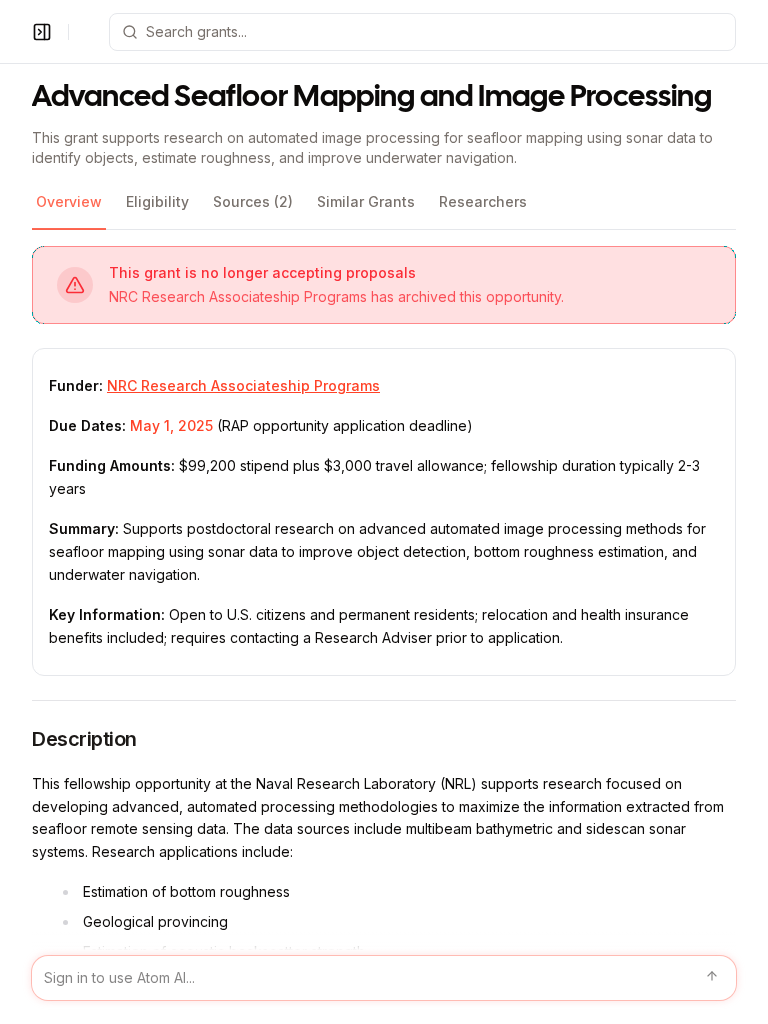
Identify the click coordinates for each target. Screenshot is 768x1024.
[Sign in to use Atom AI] (384, 978)
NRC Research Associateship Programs (243, 385)
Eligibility (157, 201)
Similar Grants (366, 201)
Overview (69, 201)
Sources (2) (253, 201)
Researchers (483, 201)
